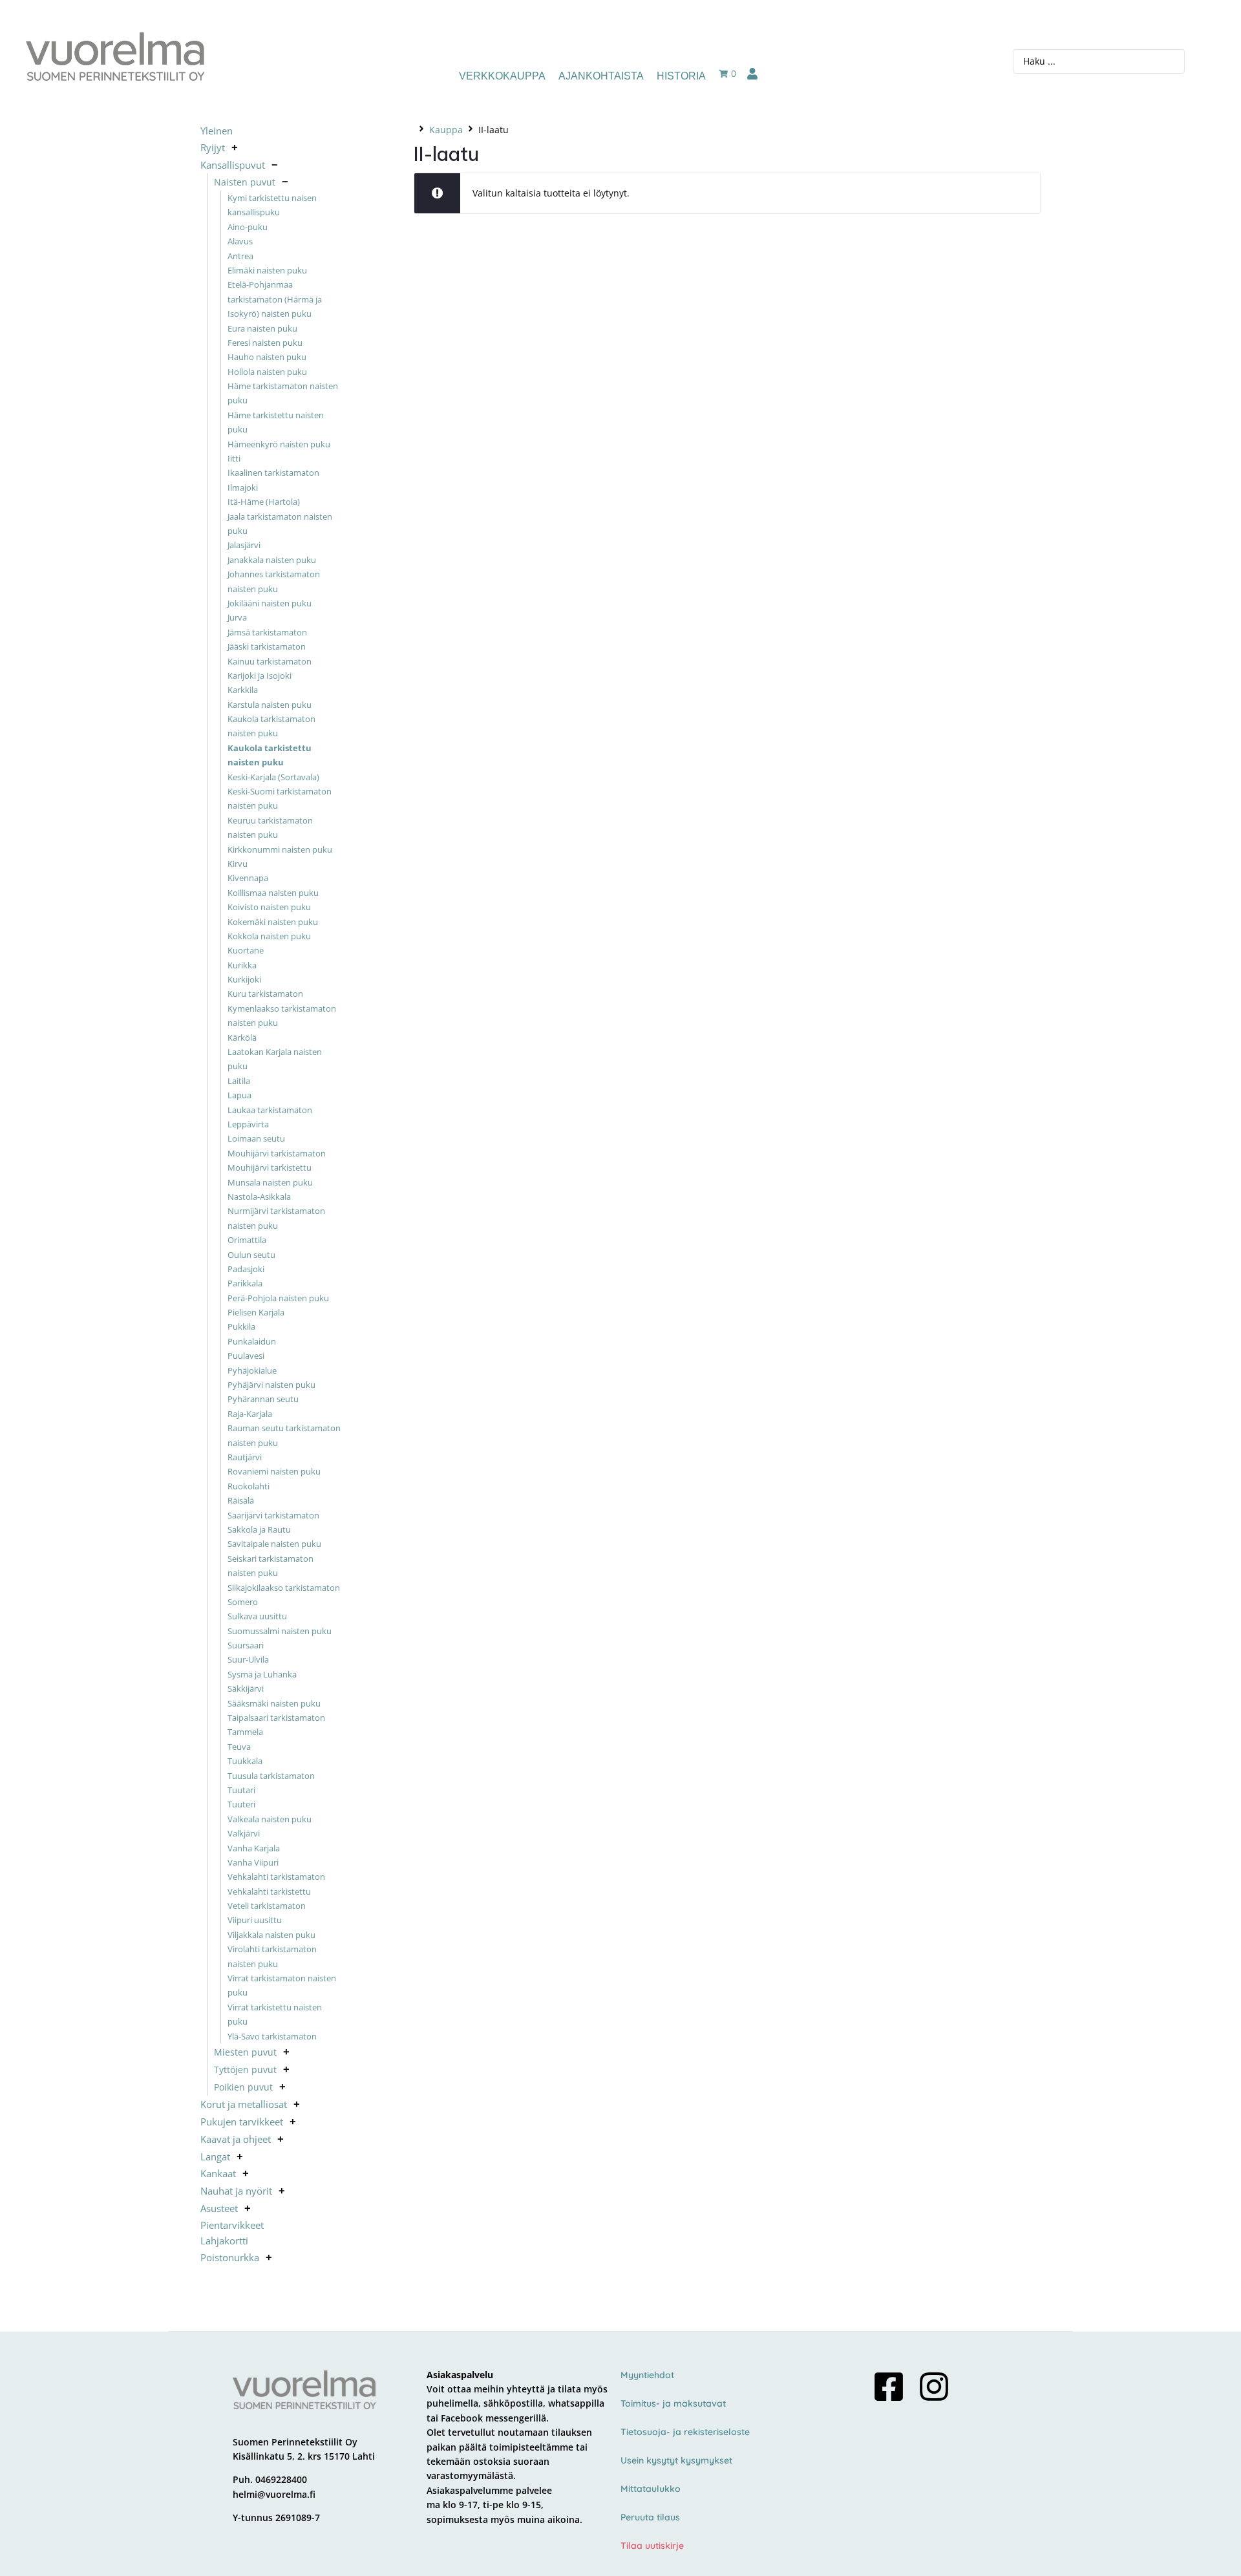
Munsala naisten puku (270, 1182)
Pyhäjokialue (252, 1370)
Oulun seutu (251, 1255)
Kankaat (218, 2173)
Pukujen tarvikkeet (242, 2122)
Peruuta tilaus (650, 2517)
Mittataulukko (651, 2489)
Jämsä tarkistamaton (267, 632)
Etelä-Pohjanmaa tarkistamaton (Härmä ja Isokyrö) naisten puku (275, 300)
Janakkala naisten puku (272, 560)
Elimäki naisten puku (267, 270)
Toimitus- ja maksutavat (673, 2403)
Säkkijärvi (246, 1689)
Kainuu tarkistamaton (270, 661)
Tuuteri (241, 1805)
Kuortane (246, 951)
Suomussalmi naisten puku (280, 1631)
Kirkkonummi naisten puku (280, 849)
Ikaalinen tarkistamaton (273, 473)
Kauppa (446, 130)
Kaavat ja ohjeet (236, 2139)
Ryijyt (213, 147)
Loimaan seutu (256, 1139)
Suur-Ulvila (248, 1660)
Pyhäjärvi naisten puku (271, 1385)
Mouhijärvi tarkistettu (270, 1167)
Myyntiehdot (647, 2375)
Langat (215, 2156)
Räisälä (241, 1500)
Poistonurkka (230, 2257)
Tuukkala (245, 1761)
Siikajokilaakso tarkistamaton (284, 1588)
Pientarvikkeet (232, 2225)
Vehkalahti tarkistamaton (276, 1877)
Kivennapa (248, 878)
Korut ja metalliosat (244, 2104)
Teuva (239, 1747)
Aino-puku (248, 227)
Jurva (237, 618)
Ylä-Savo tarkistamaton (272, 2036)
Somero (243, 1602)
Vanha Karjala (254, 1848)
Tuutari (241, 1790)
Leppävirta (248, 1124)
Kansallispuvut (233, 165)
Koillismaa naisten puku (273, 893)
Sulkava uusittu (257, 1617)
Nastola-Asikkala (259, 1197)
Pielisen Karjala (256, 1312)
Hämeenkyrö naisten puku (279, 444)
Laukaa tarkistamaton (270, 1110)
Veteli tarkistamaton (267, 1906)
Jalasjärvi (244, 546)
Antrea (240, 256)
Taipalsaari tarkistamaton (276, 1718)
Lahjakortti (224, 2241)
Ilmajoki (243, 487)
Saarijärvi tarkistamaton (273, 1515)
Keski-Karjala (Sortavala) (273, 777)
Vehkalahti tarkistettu (269, 1891)
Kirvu (238, 864)
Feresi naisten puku (265, 343)
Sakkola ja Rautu (259, 1529)
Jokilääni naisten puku (270, 603)
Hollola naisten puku (267, 372)
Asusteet (219, 2208)
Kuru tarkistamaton (265, 994)
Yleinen (217, 131)
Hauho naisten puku (267, 357)
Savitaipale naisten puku (274, 1544)
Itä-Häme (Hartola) (264, 502)
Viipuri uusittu (255, 1921)
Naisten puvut (245, 182)
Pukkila (241, 1327)
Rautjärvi (245, 1457)
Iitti (234, 458)
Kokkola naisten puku (269, 936)
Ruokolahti (249, 1486)
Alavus (240, 241)
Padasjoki (246, 1269)
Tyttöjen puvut (245, 2070)
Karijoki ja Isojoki (260, 676)
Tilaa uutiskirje (652, 2546)
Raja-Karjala (250, 1414)
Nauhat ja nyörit (236, 2191)
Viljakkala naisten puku (271, 1935)
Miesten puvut (245, 2052)
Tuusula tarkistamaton (271, 1776)
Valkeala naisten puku (270, 1819)
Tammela (245, 1732)
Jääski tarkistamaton (267, 646)
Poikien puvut (243, 2087)
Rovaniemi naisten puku (274, 1472)
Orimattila (247, 1240)
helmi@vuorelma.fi (274, 2494)
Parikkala (245, 1284)
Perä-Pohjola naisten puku (278, 1298)
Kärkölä (242, 1038)
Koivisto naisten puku (269, 907)
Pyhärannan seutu (263, 1400)
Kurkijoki (244, 979)
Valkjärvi (244, 1833)
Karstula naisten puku (270, 705)
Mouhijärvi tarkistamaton (277, 1153)
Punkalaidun (252, 1341)
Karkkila (243, 690)
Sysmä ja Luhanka (262, 1674)
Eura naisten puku (262, 328)
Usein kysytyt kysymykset (676, 2460)
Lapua (239, 1096)
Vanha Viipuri (253, 1862)
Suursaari (246, 1645)
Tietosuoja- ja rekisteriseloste (685, 2432)
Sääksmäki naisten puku (274, 1703)
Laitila (239, 1081)
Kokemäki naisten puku (273, 922)
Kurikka (242, 965)
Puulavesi (246, 1356)
